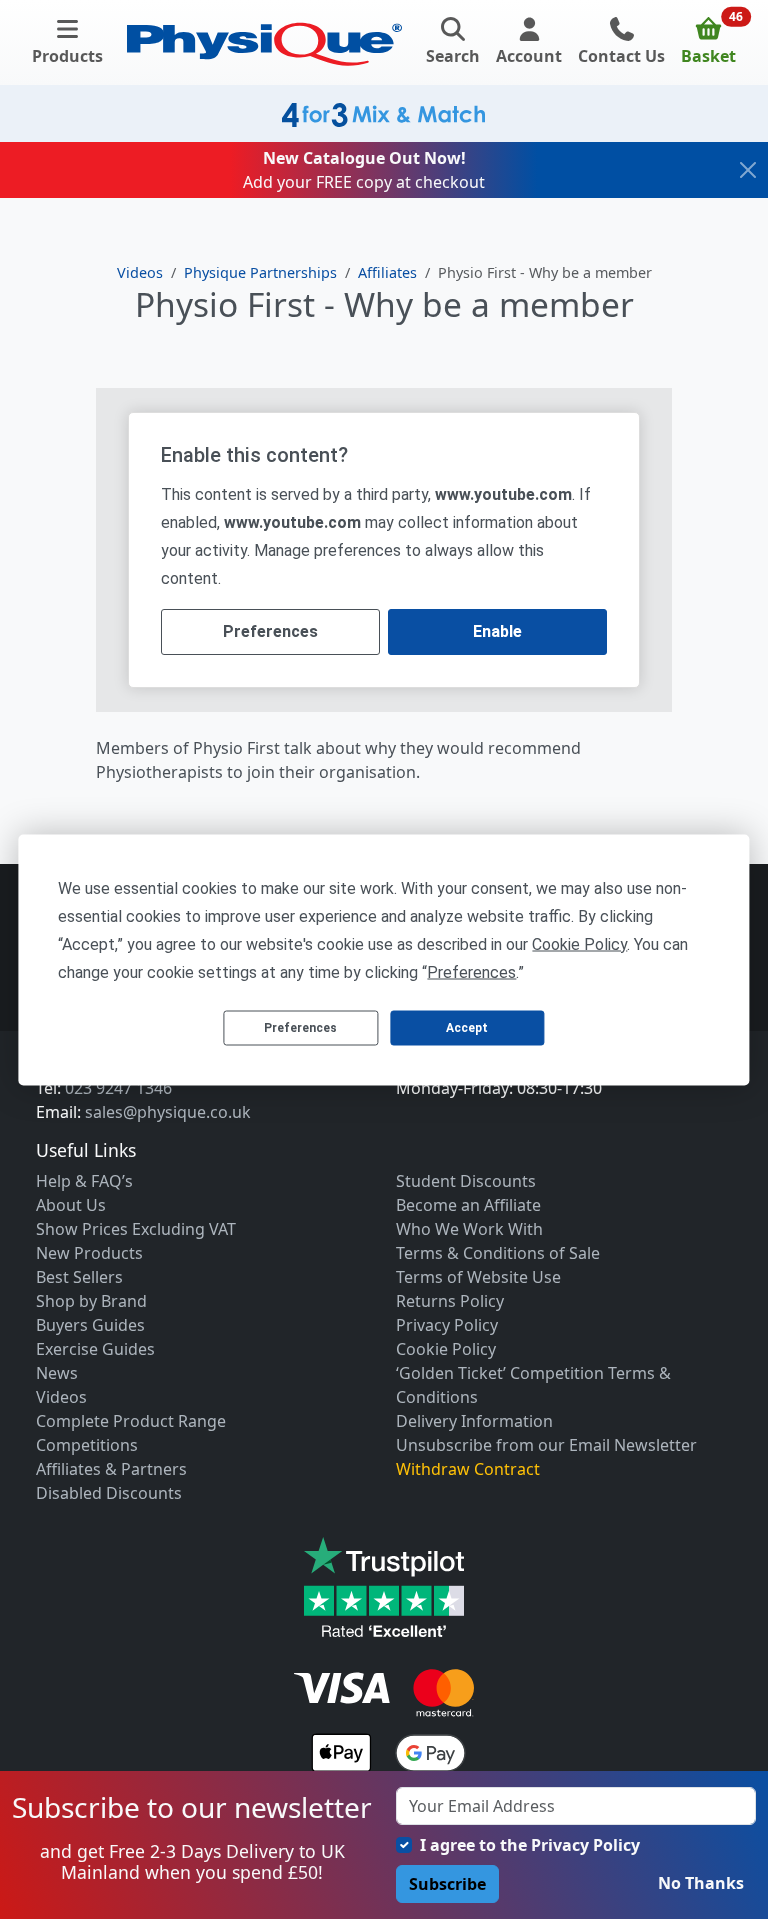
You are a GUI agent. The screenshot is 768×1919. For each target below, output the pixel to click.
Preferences (300, 1028)
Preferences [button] (471, 971)
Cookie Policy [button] (579, 943)
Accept (467, 1028)
